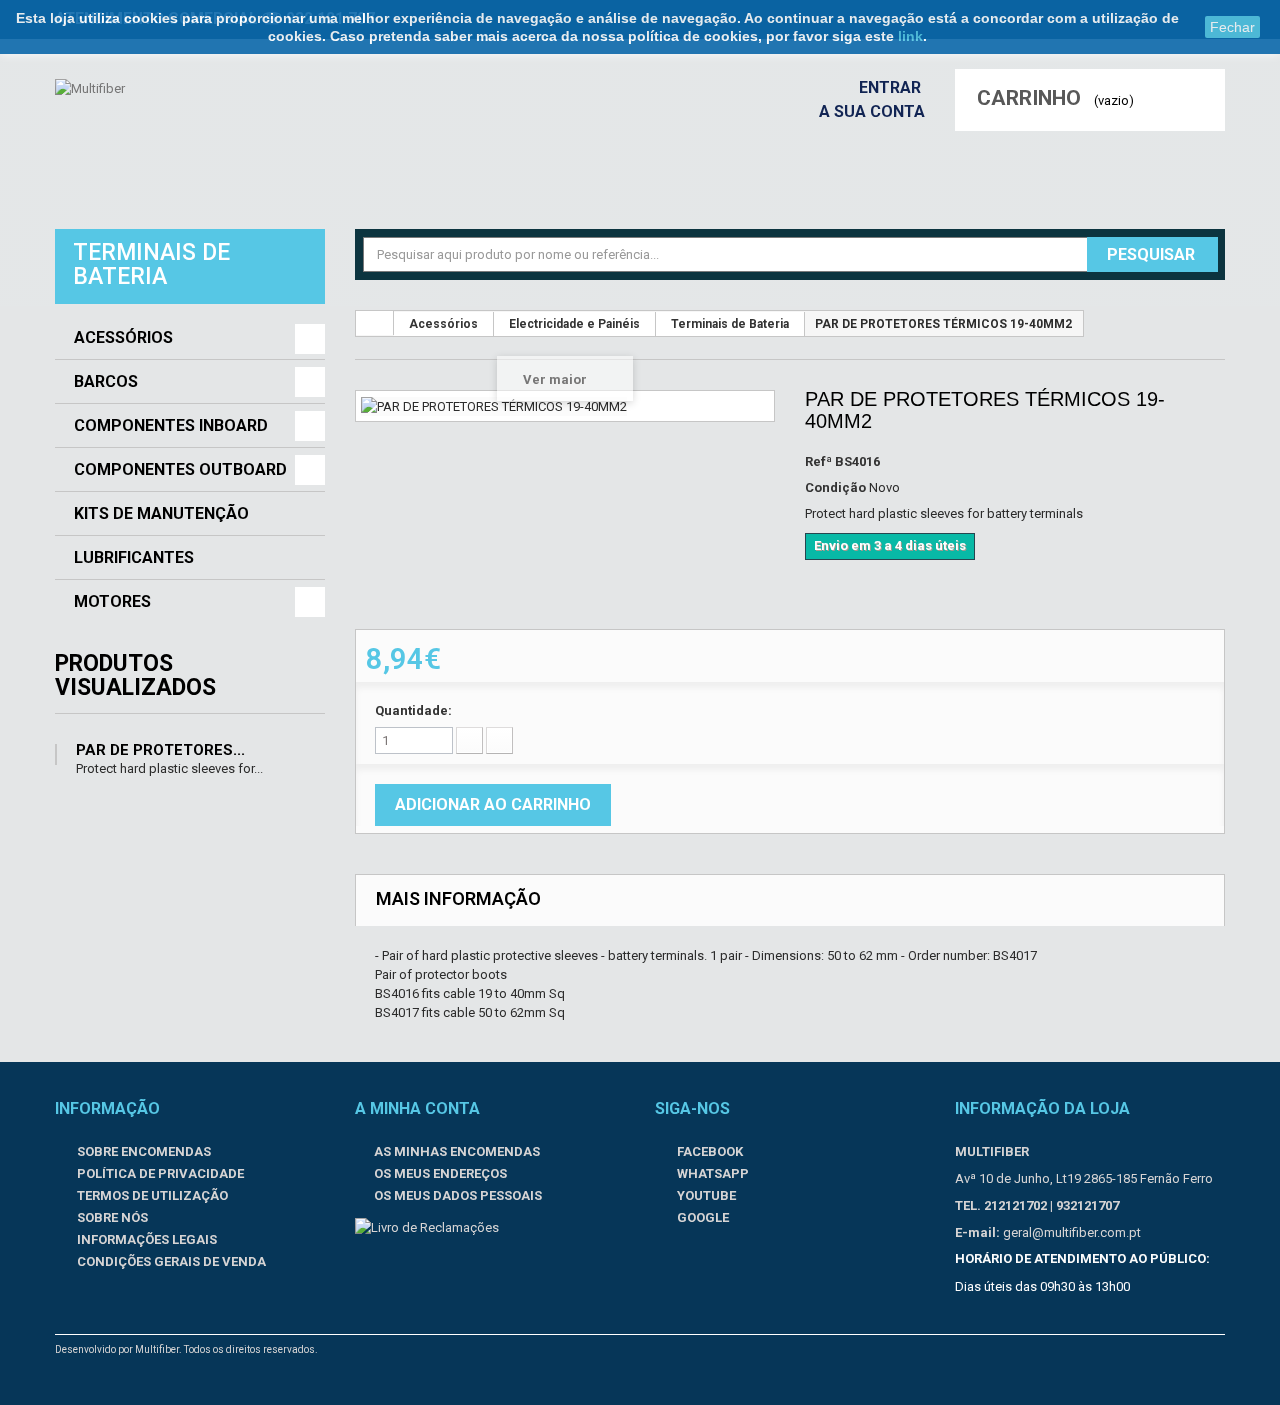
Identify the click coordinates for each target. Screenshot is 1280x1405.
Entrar (892, 87)
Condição (835, 487)
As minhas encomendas (457, 1151)
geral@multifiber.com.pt (1072, 1232)
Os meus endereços (440, 1173)
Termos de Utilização (151, 1195)
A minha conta (417, 1108)
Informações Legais (145, 1239)
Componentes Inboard (171, 426)
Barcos (106, 382)
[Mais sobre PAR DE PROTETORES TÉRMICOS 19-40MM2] (56, 754)
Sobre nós (111, 1217)
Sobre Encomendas (142, 1151)
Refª (818, 461)
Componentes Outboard (180, 470)
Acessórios (123, 338)
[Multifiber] (178, 139)
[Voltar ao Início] (375, 323)
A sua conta (872, 111)
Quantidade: (413, 710)
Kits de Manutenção (161, 514)
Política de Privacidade (159, 1173)
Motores (112, 602)
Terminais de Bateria (730, 324)
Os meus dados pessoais (458, 1195)
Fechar (1232, 27)
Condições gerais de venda (170, 1261)
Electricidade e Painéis (574, 324)
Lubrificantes (134, 558)
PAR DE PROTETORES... (160, 750)
